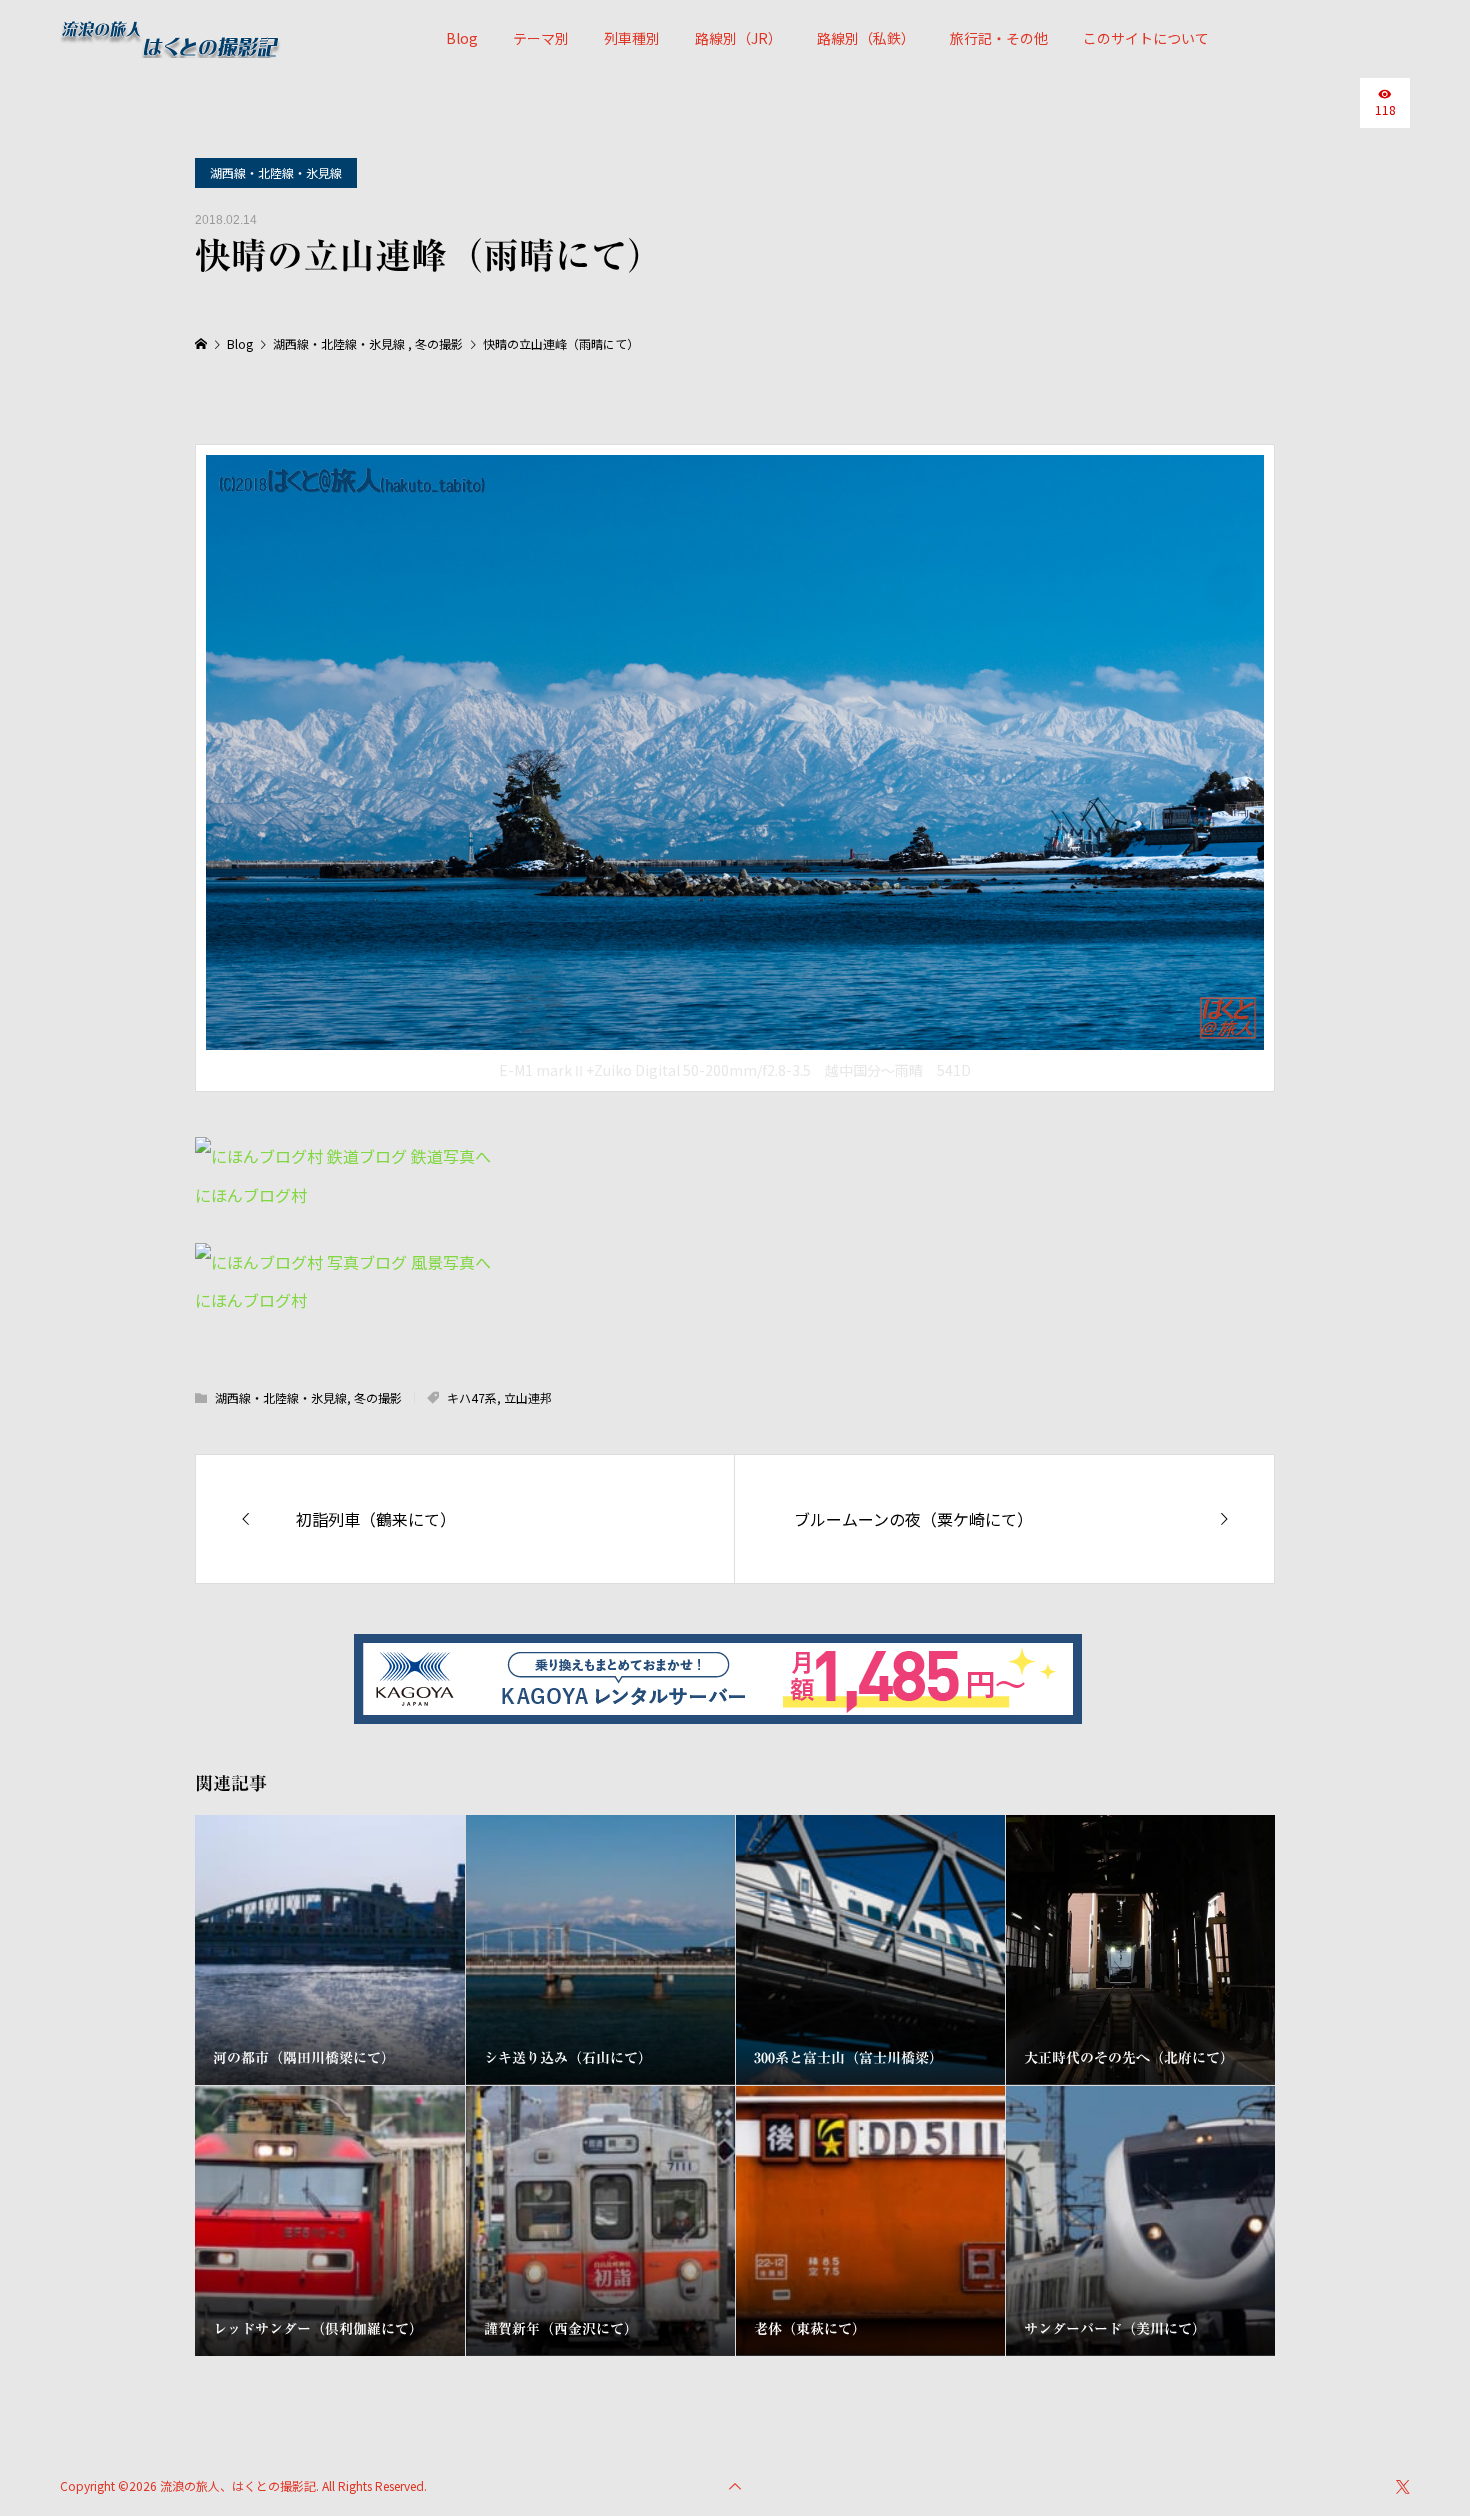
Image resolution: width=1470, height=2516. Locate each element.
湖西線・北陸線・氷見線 (276, 172)
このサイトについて (1146, 38)
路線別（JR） (738, 38)
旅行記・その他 (999, 38)
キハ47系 (472, 1397)
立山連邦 (528, 1397)
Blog (462, 38)
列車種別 (632, 38)
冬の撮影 (378, 1397)
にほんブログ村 (251, 1195)
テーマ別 (541, 38)
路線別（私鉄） (866, 38)
